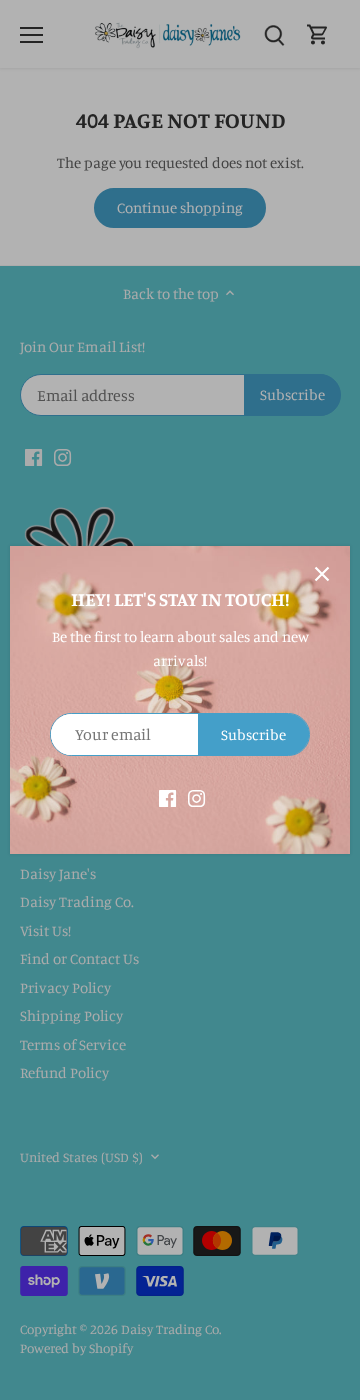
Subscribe (253, 734)
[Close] (322, 574)
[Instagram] (196, 796)
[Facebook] (167, 796)
